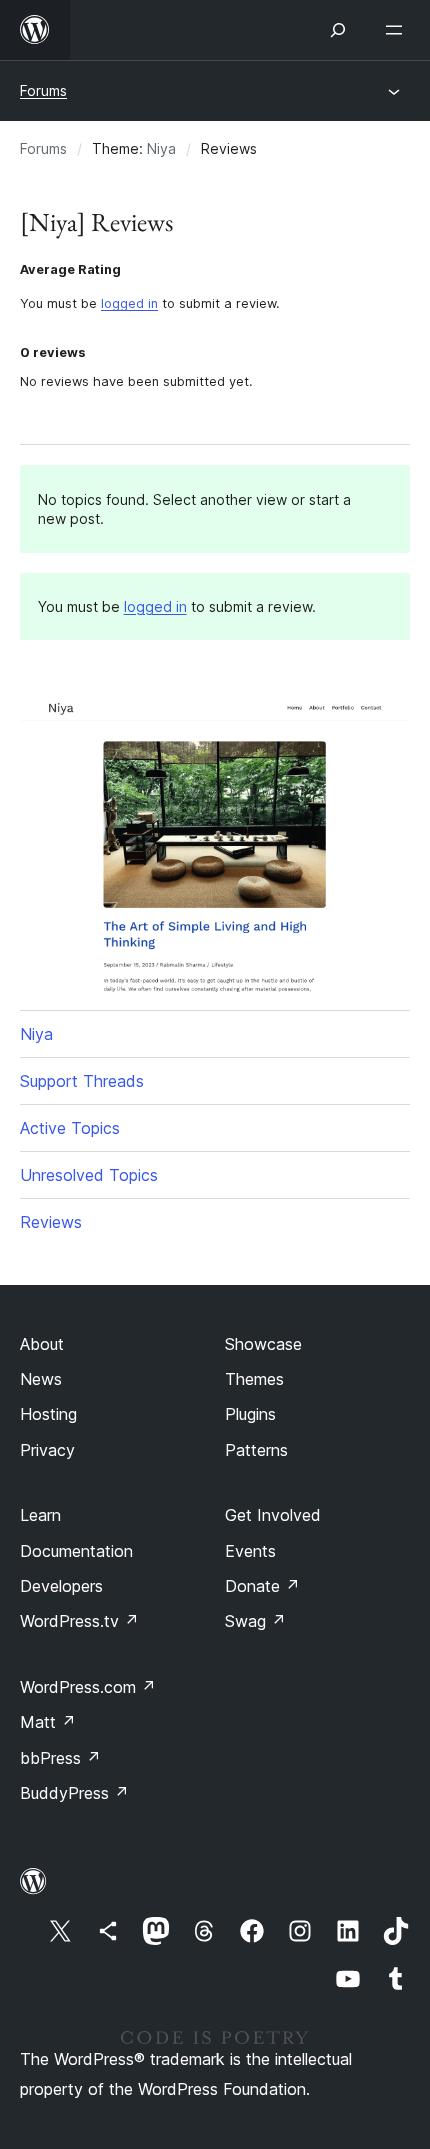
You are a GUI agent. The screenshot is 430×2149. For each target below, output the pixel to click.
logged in (129, 303)
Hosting (48, 1414)
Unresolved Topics (89, 1175)
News (41, 1379)
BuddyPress (74, 1793)
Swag (255, 1621)
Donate (262, 1586)
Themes (254, 1379)
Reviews (51, 1222)
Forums (43, 90)
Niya (161, 148)
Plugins (250, 1414)
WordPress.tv (79, 1621)
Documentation (76, 1551)
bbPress (60, 1758)
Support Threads (82, 1081)
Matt (48, 1722)
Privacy (47, 1450)
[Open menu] (398, 30)
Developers (61, 1586)
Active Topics (70, 1128)
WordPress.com (88, 1687)
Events (250, 1551)
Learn (40, 1515)
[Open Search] (338, 30)
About (42, 1344)
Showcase (263, 1344)
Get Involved (273, 1515)
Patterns (256, 1450)
